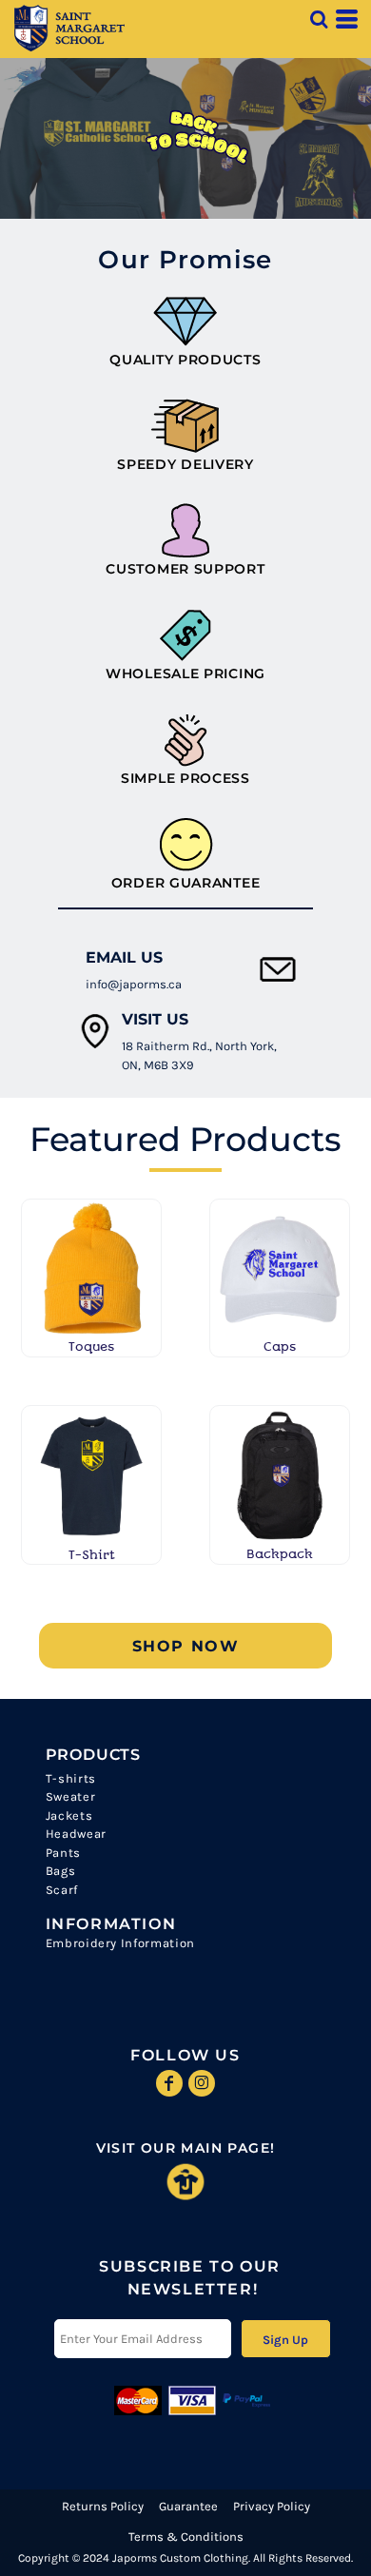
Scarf (62, 1890)
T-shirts (71, 1778)
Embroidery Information (120, 1943)
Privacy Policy (272, 2506)
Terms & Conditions (186, 2537)
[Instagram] (202, 2083)
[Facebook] (169, 2083)
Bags (61, 1871)
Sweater (71, 1796)
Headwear (76, 1834)
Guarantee (188, 2506)
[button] (319, 19)
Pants (63, 1853)
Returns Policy (103, 2506)
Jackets (69, 1815)
